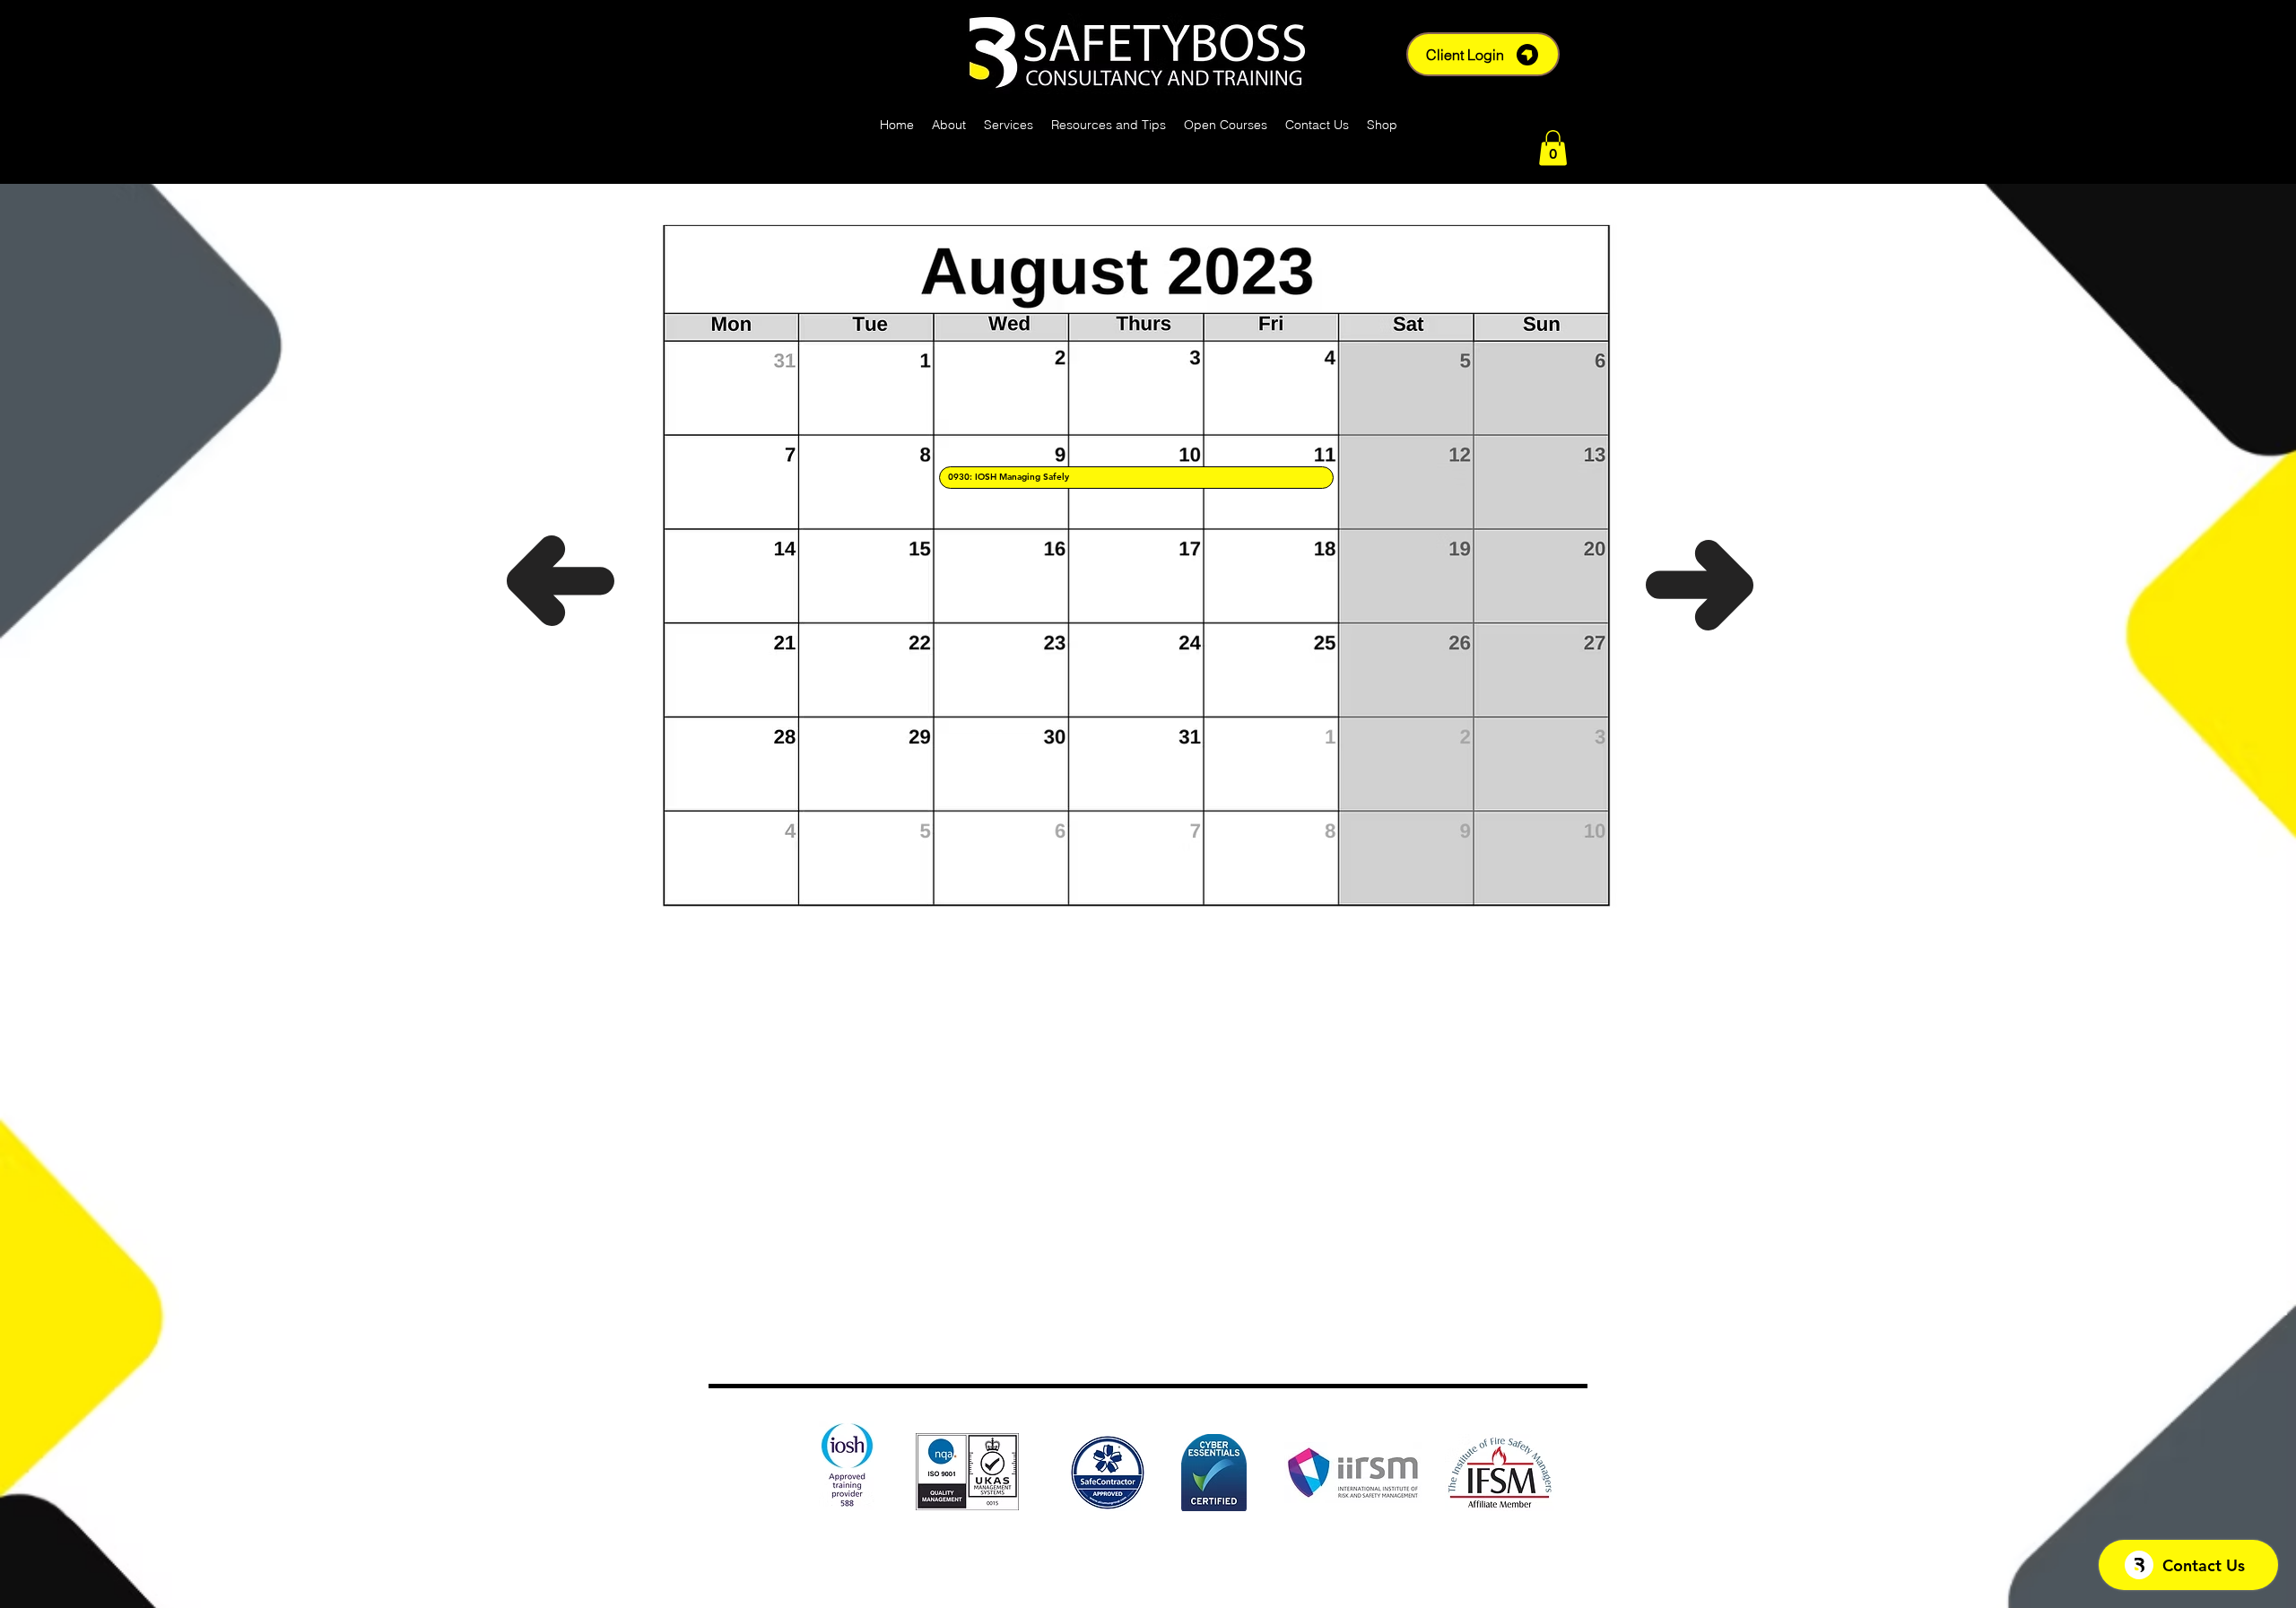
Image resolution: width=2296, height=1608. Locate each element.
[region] (1136, 478)
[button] (1553, 148)
